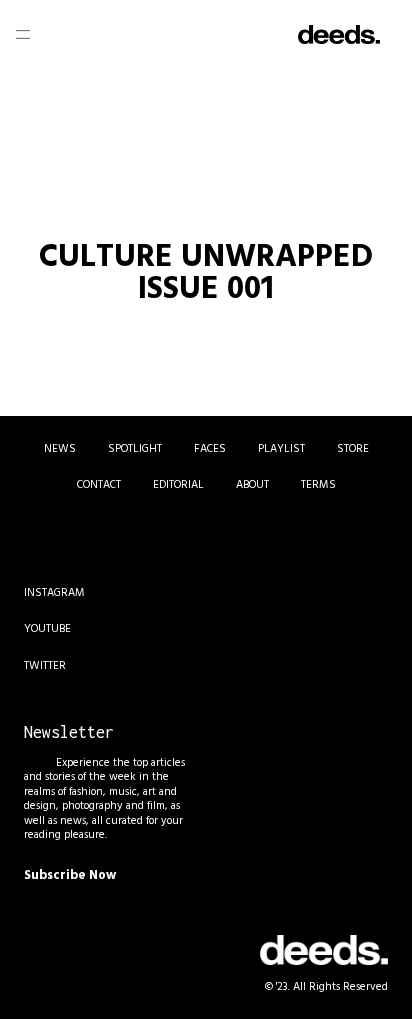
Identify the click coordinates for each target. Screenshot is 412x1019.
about (252, 485)
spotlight (135, 449)
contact (99, 485)
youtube (47, 629)
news (60, 449)
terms (318, 485)
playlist (281, 449)
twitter (45, 666)
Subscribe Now (70, 875)
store (353, 449)
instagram (54, 593)
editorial (178, 485)
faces (210, 449)
